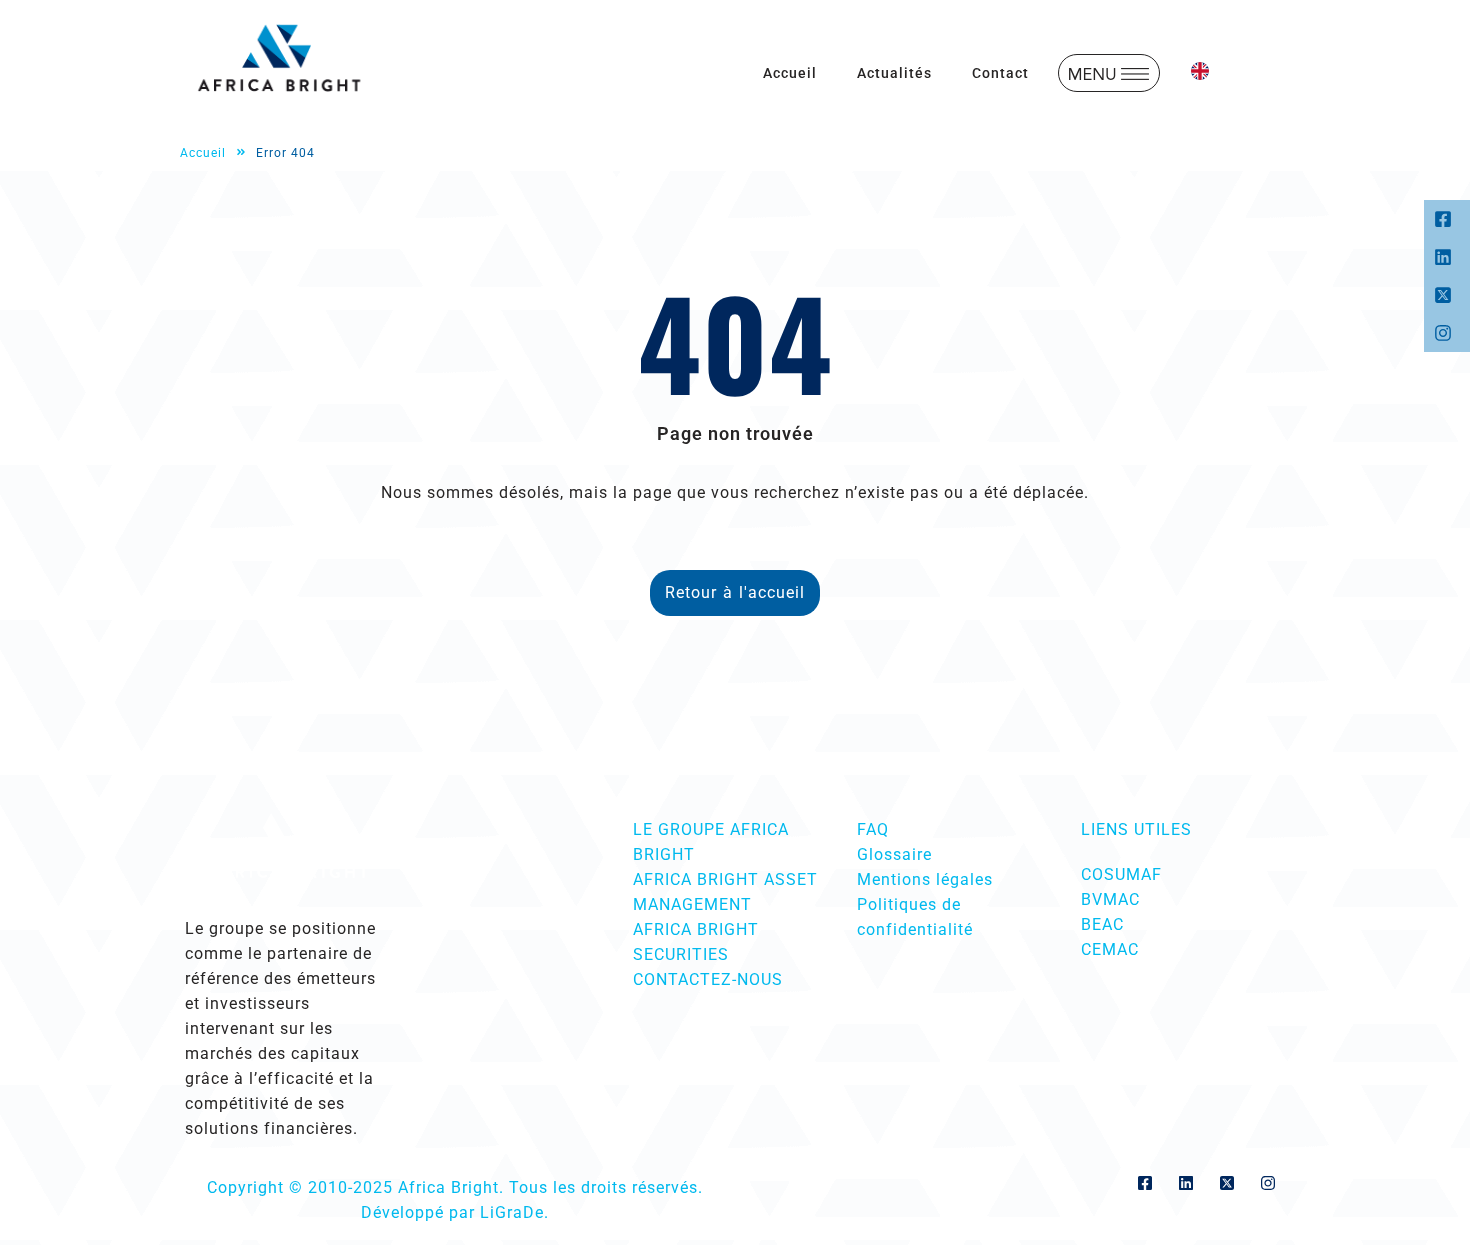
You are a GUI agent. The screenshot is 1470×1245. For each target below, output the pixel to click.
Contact (1000, 73)
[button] (1109, 73)
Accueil (790, 73)
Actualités (894, 73)
